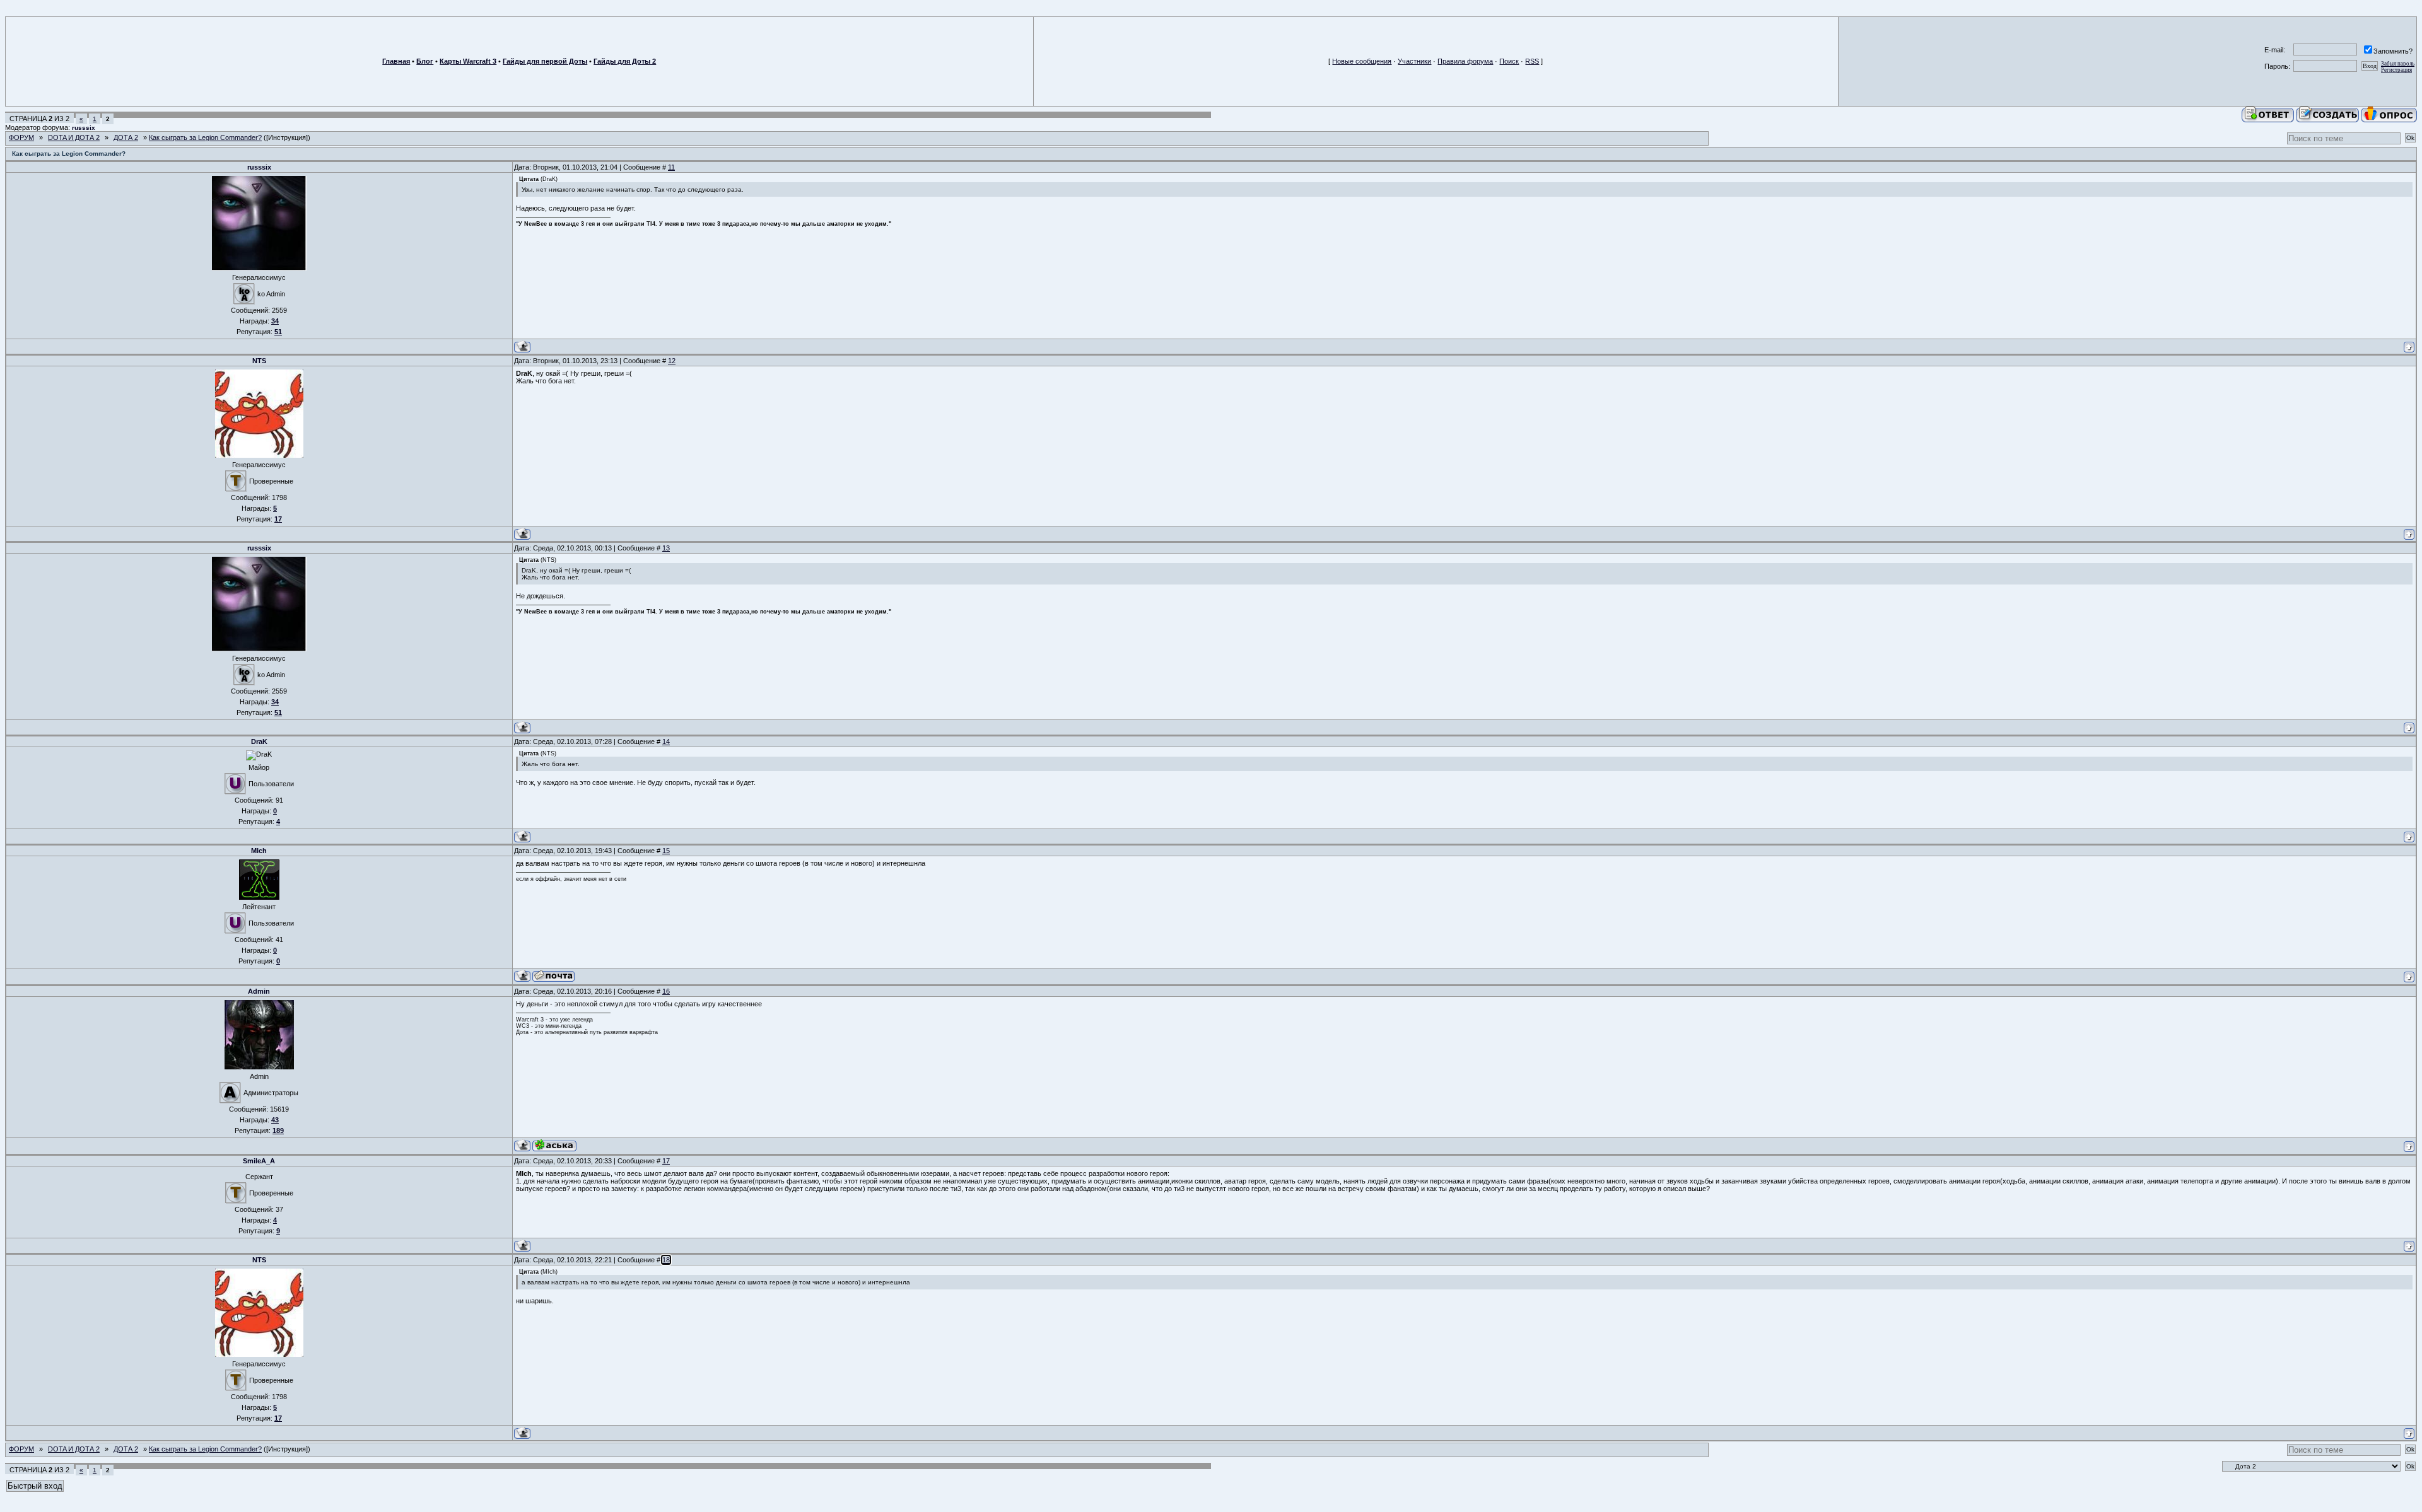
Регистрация (2396, 70)
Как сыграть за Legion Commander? (205, 137)
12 (672, 361)
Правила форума (1465, 61)
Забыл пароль (2398, 64)
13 (666, 548)
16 (666, 991)
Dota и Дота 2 (74, 137)
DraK (259, 741)
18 (666, 1260)
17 (666, 1161)
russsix (84, 128)
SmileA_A (259, 1161)
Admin (259, 991)
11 (671, 167)
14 (666, 741)
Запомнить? (2393, 51)
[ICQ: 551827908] (554, 1145)
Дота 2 (126, 137)
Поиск (1509, 61)
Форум (21, 137)
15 (666, 851)
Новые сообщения (1362, 61)
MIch (259, 851)
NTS (259, 361)
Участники (1414, 61)
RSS (1532, 61)
